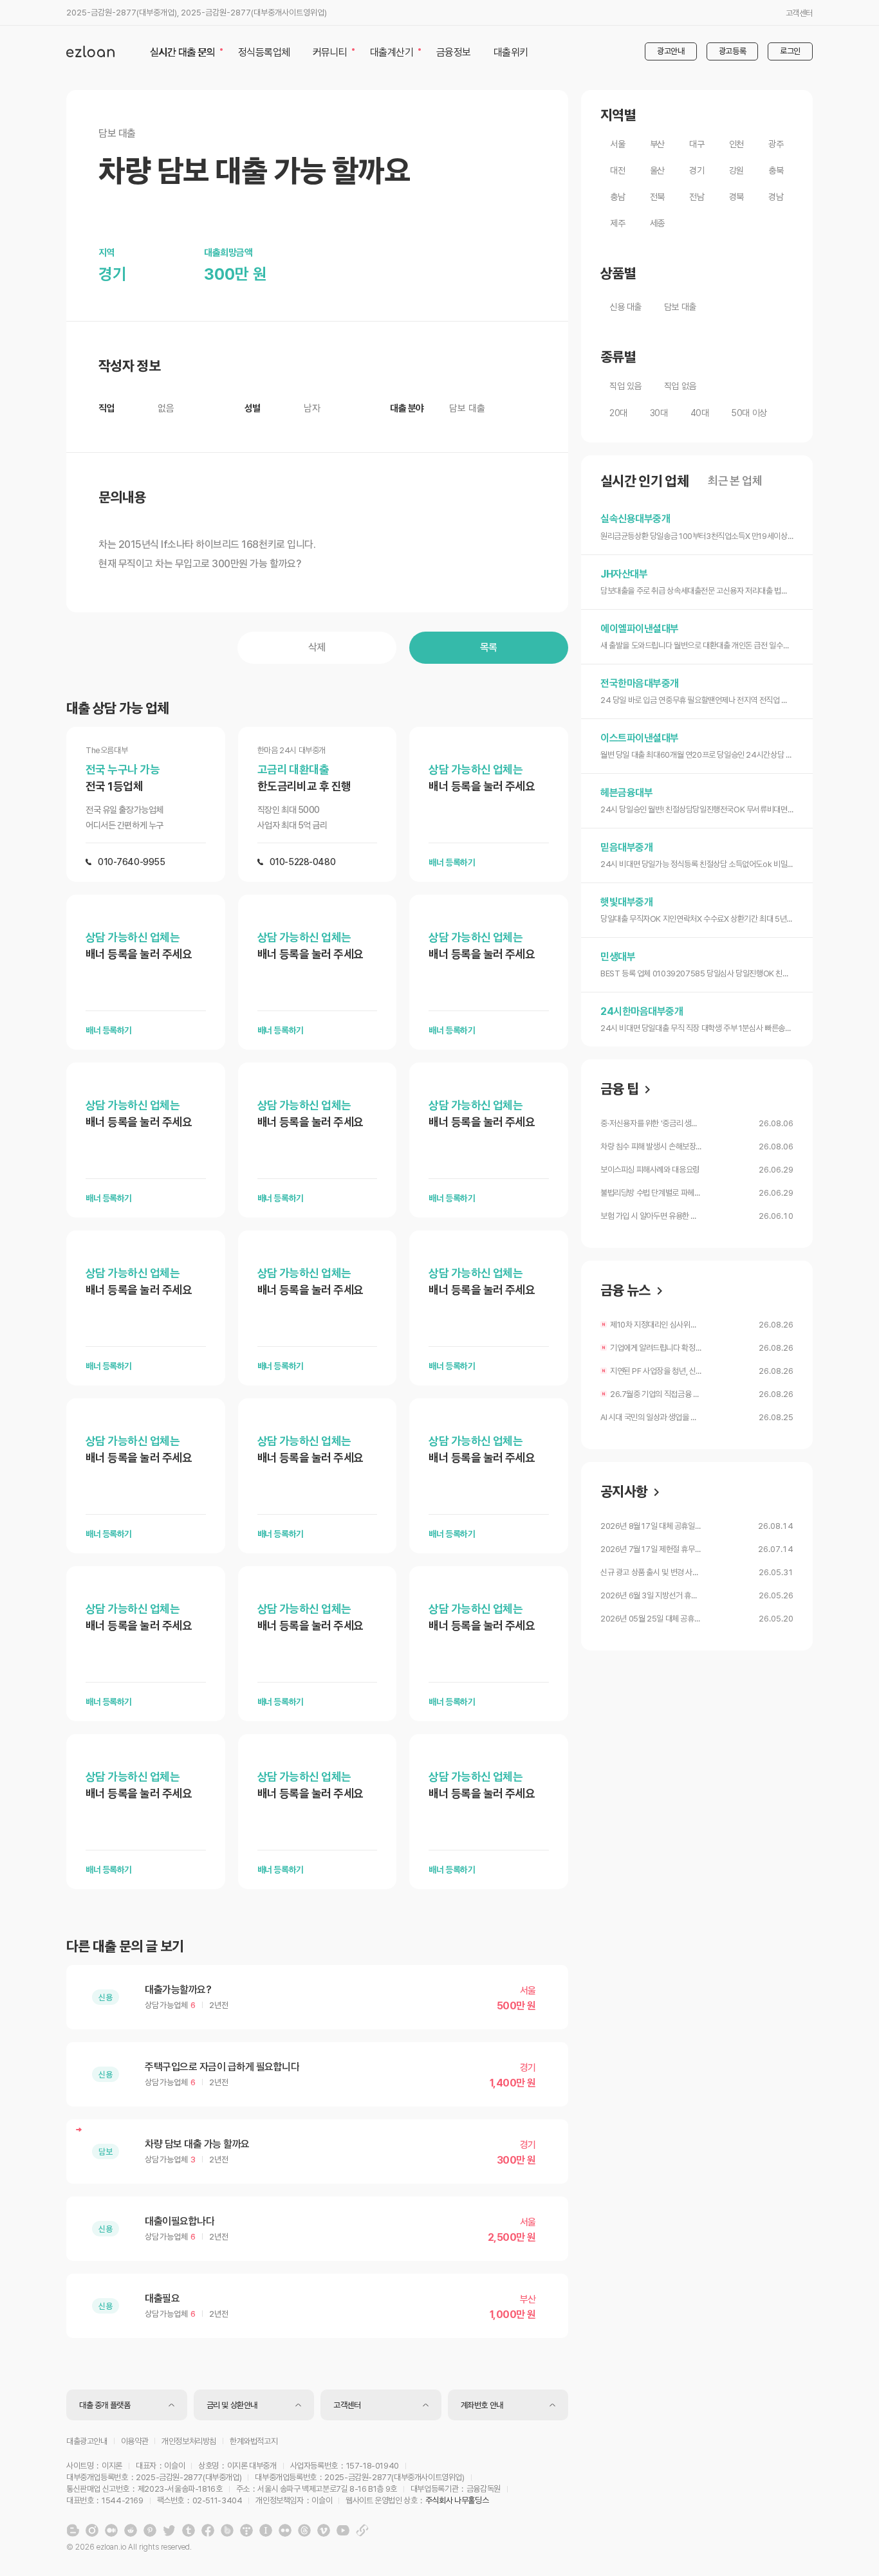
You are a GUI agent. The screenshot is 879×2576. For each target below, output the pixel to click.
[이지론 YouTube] (343, 2530)
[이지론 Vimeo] (324, 2530)
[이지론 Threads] (304, 2530)
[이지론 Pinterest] (150, 2530)
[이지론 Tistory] (246, 2530)
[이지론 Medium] (111, 2530)
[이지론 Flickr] (285, 2530)
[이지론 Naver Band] (227, 2530)
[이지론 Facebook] (208, 2530)
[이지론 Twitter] (169, 2530)
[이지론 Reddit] (131, 2530)
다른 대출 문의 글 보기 (125, 1946)
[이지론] (90, 51)
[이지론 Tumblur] (189, 2530)
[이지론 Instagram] (92, 2530)
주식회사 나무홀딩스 (457, 2500)
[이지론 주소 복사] (362, 2530)
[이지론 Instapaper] (266, 2530)
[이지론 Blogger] (73, 2530)
